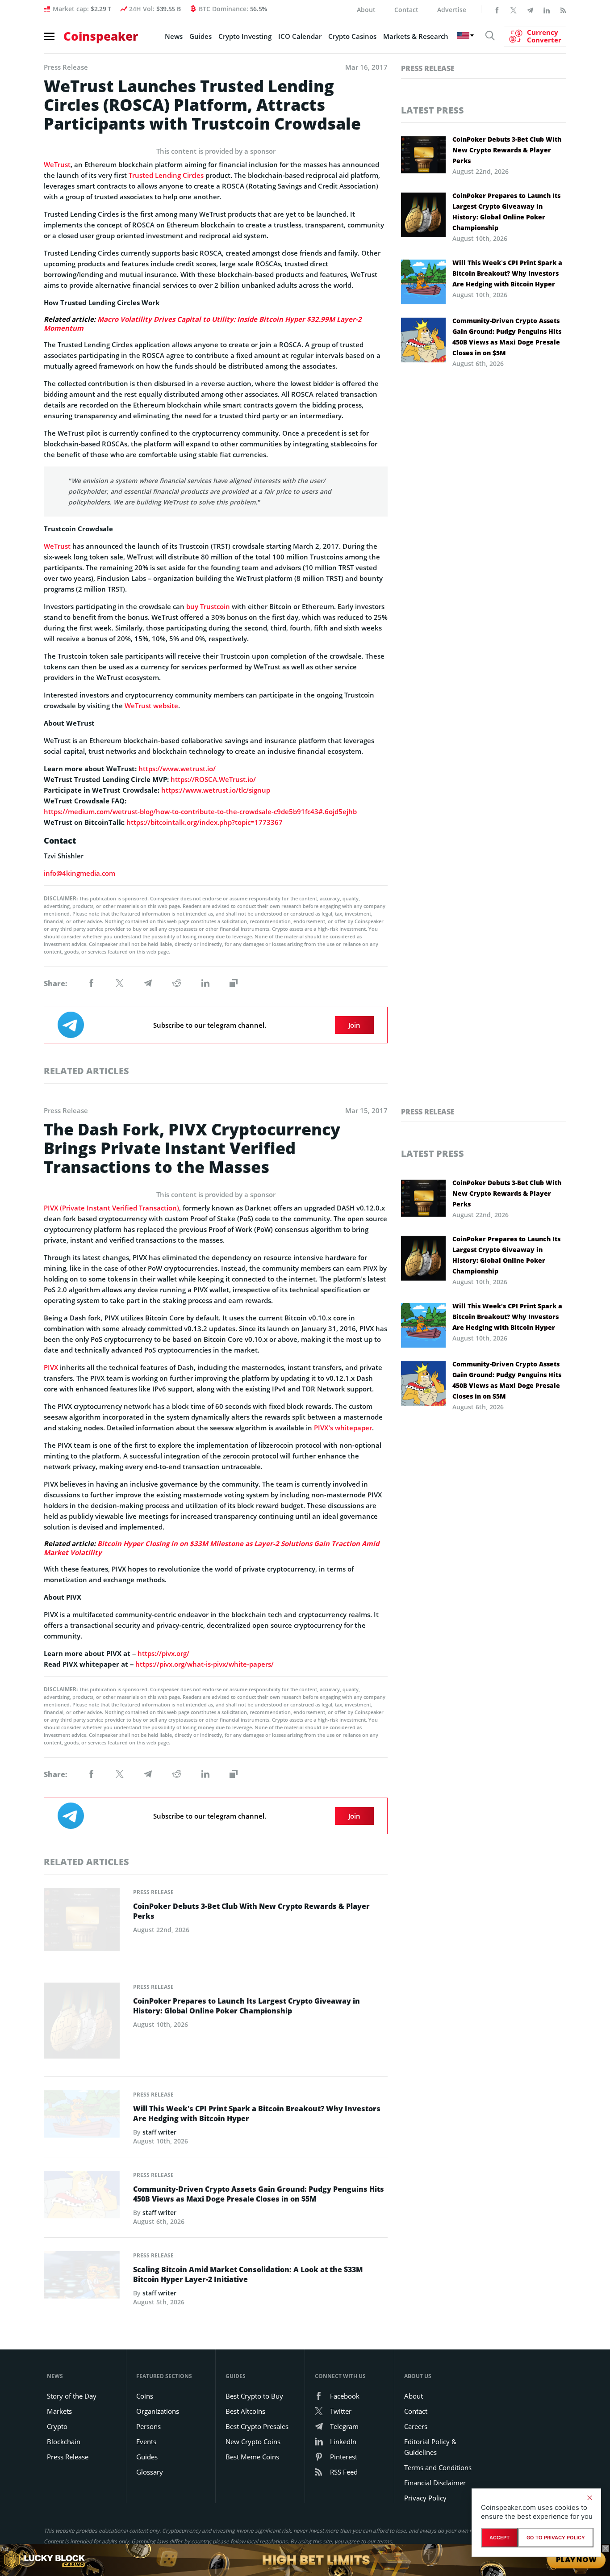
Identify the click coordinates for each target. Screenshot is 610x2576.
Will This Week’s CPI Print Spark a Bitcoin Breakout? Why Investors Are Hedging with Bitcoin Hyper (507, 273)
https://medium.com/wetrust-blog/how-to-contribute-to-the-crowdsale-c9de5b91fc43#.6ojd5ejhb (200, 811)
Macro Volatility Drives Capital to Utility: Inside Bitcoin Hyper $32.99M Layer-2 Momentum (203, 324)
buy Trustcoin (208, 606)
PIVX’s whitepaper (343, 1428)
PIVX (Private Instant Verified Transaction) (111, 1208)
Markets (59, 2411)
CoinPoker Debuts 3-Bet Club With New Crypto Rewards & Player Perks (507, 150)
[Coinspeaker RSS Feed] (563, 9)
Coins (145, 2396)
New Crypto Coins (253, 2442)
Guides (201, 36)
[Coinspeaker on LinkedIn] (547, 9)
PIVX (51, 1367)
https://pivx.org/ (163, 1653)
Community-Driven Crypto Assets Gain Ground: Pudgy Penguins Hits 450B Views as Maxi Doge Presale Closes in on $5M (507, 337)
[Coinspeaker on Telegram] (530, 9)
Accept (499, 2538)
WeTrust (57, 164)
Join (354, 1025)
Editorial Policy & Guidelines (430, 2447)
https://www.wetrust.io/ (177, 769)
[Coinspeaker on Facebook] (497, 9)
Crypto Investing (245, 36)
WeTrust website (151, 706)
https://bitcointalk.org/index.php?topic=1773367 (205, 822)
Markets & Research (416, 36)
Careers (416, 2426)
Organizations (158, 2411)
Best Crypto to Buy (254, 2396)
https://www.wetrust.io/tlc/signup (216, 790)
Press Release (428, 68)
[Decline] (589, 2498)
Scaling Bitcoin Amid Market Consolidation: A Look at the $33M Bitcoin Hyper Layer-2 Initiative (248, 2274)
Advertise (452, 10)
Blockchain (64, 2442)
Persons (148, 2426)
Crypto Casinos (352, 36)
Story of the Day (72, 2396)
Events (146, 2442)
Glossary (150, 2472)
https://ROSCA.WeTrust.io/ (213, 779)
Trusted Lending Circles (166, 175)
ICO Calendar (300, 36)
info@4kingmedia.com (79, 873)
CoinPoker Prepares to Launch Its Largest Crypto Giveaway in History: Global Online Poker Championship (506, 212)
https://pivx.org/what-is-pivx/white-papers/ (205, 1664)
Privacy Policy (425, 2498)
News (174, 36)
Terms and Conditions (438, 2467)
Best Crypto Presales (257, 2426)
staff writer (159, 2132)
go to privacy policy (556, 2538)
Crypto (57, 2426)
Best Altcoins (245, 2411)
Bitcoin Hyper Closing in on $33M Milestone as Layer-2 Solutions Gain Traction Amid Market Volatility (211, 1548)
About (366, 10)
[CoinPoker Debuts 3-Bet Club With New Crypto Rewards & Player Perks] (82, 1922)
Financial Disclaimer (435, 2483)
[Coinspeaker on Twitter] (514, 9)
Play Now (576, 2560)
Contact (406, 10)
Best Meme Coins (252, 2457)
